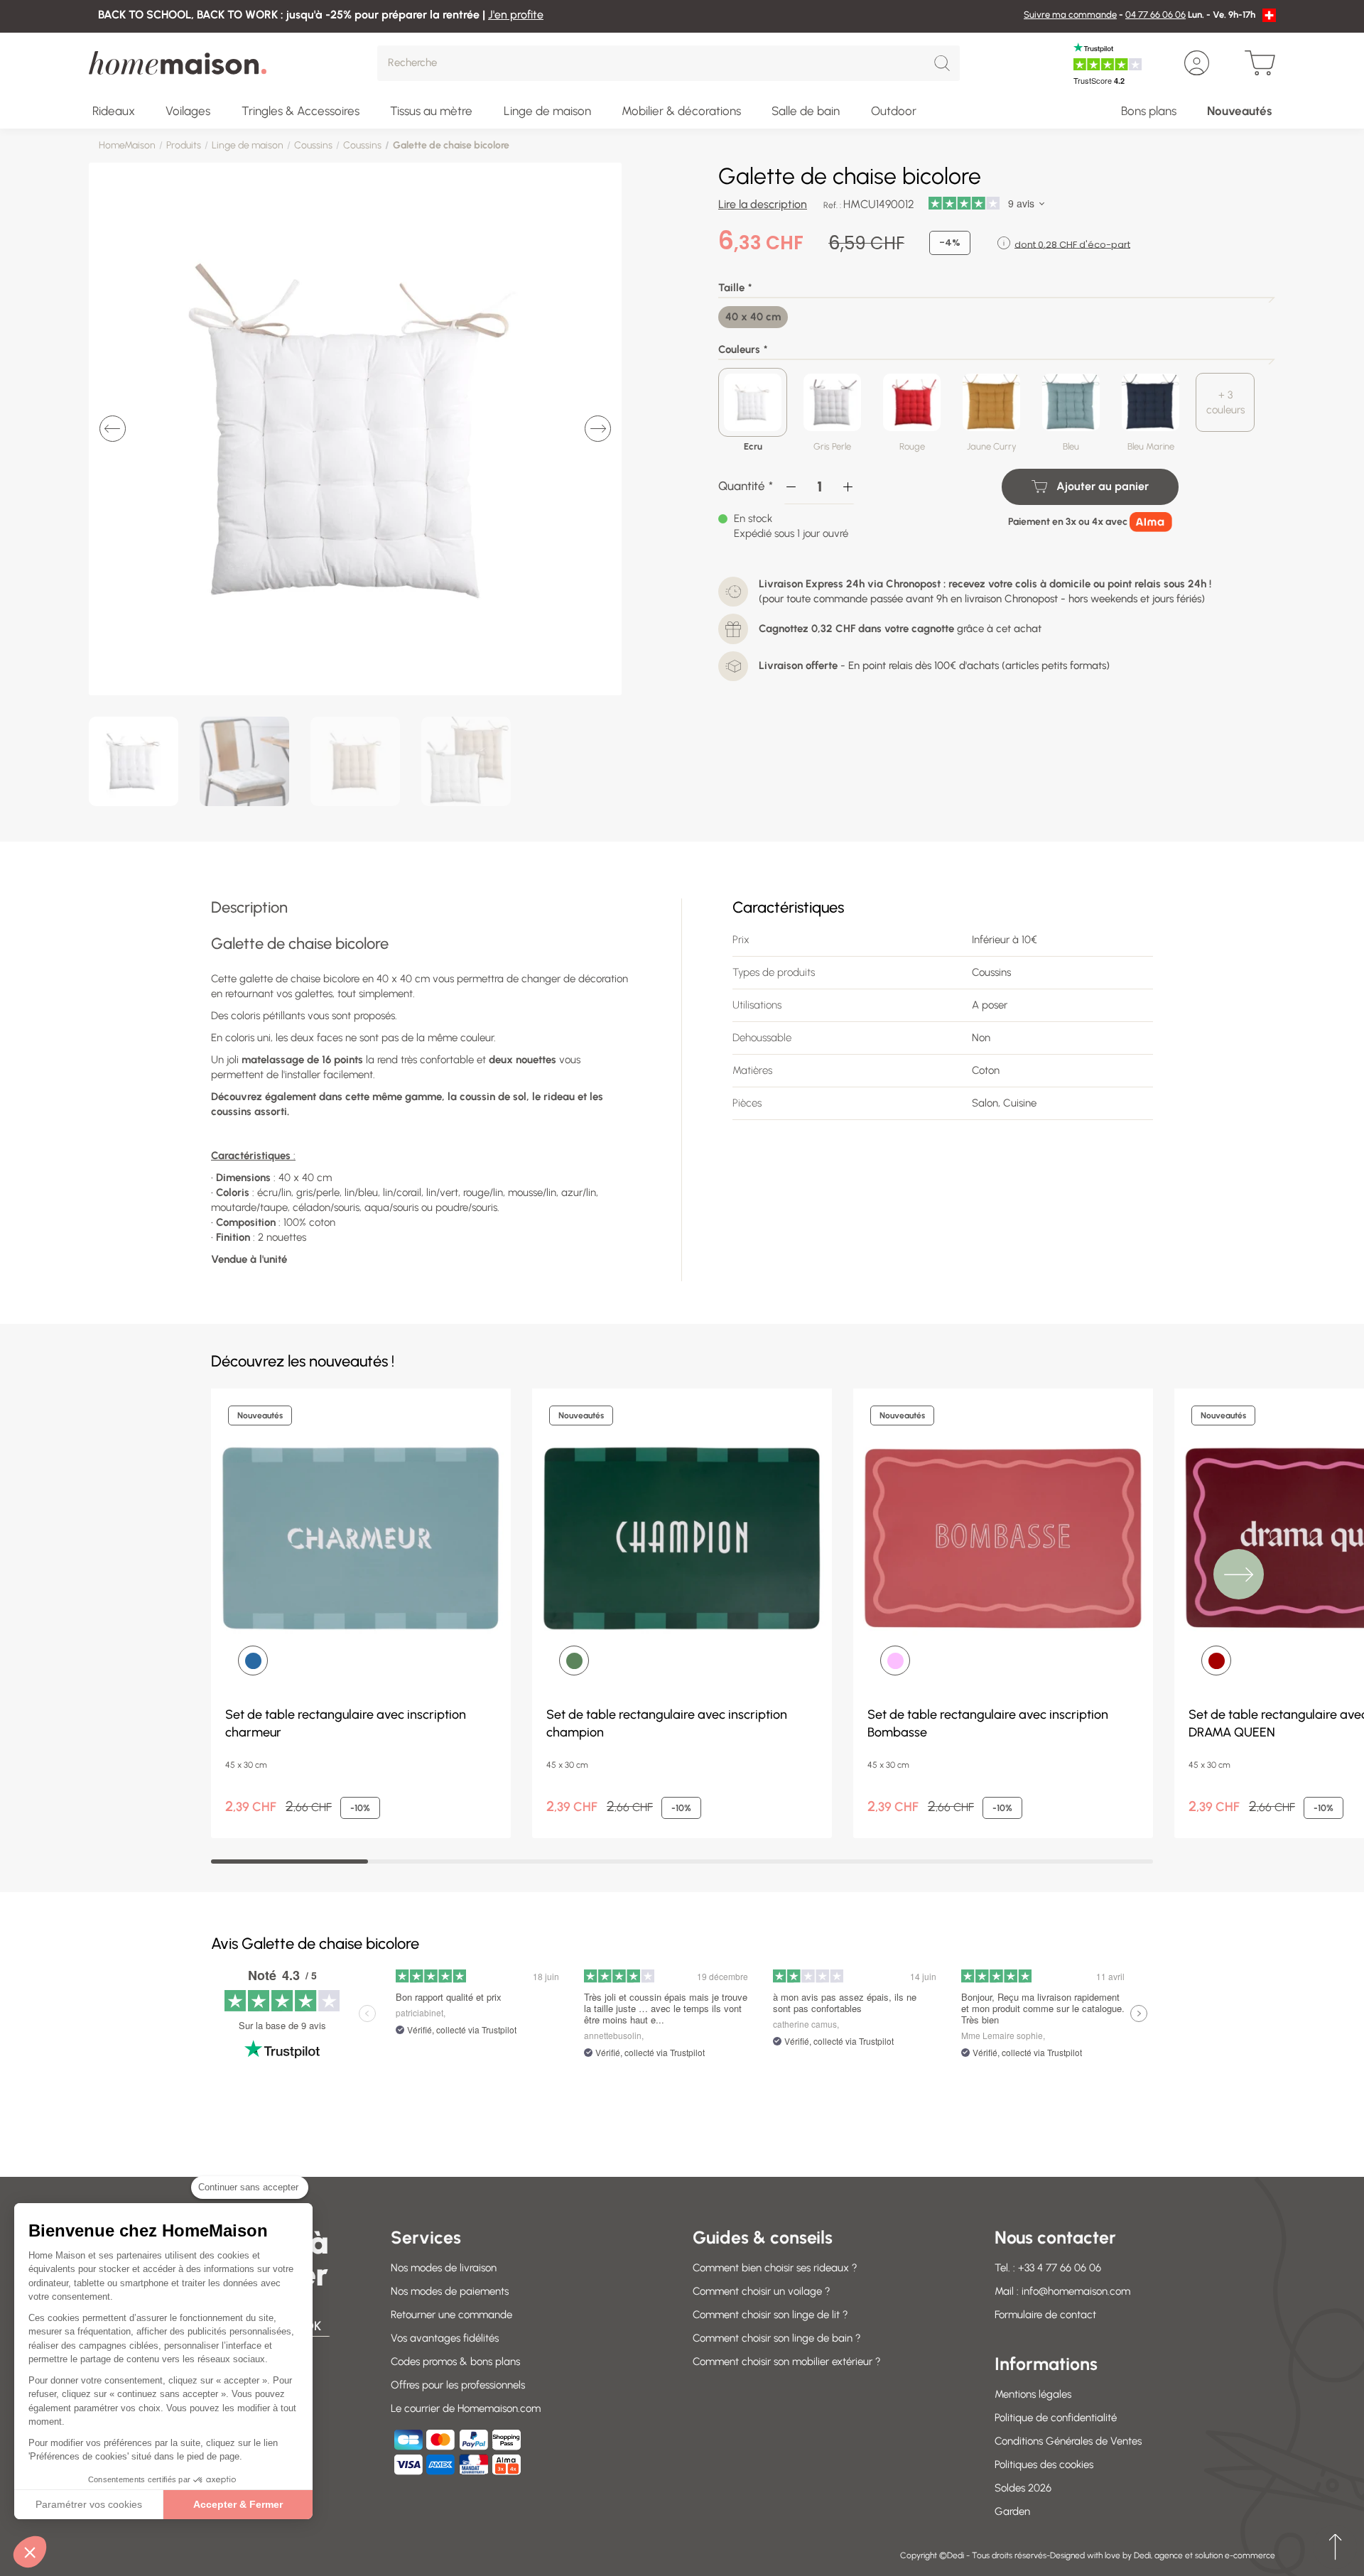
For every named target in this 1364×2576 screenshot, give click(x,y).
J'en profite (516, 15)
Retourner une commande (451, 2315)
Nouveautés (1239, 111)
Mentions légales (1033, 2394)
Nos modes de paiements (450, 2291)
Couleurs (739, 349)
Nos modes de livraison (444, 2268)
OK (313, 2326)
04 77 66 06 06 (1155, 15)
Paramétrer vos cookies (89, 2504)
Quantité (742, 486)
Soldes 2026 (1023, 2488)
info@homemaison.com (1076, 2291)
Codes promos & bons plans (455, 2362)
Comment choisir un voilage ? (762, 2291)
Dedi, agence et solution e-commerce (1205, 2555)
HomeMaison (127, 145)
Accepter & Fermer (238, 2504)
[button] (30, 2552)
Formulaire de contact (1045, 2315)
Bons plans (1149, 111)
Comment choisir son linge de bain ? (777, 2338)
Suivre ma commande (1070, 15)
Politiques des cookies (1044, 2464)
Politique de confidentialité (1056, 2418)
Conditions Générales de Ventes (1068, 2441)
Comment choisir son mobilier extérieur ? (787, 2362)
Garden (1012, 2511)
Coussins (313, 145)
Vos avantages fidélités (445, 2338)
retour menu (1335, 2547)
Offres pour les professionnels (458, 2385)
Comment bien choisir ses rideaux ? (775, 2268)
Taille (731, 288)
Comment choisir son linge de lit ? (770, 2315)
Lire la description (763, 204)
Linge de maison (248, 145)
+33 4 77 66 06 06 (1060, 2268)
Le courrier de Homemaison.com (466, 2408)
